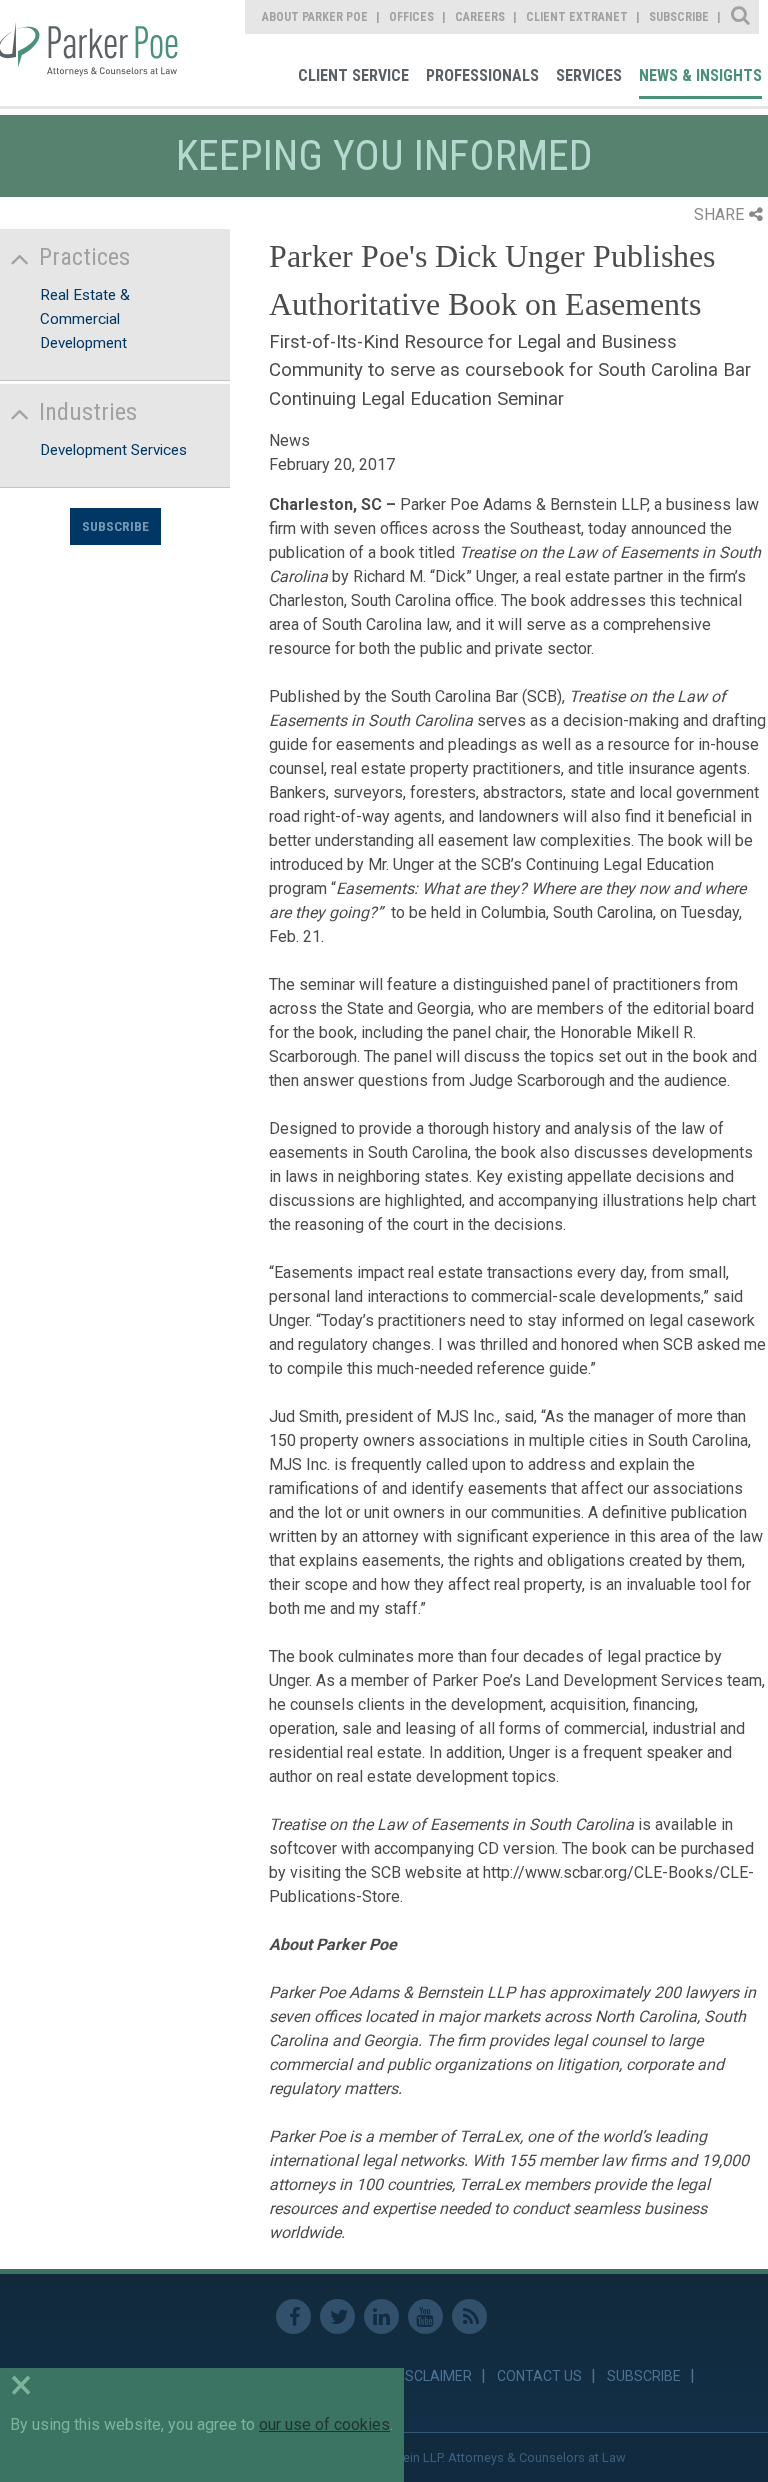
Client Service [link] (353, 75)
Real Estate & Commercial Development (85, 319)
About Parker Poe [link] (315, 17)
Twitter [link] (337, 2316)
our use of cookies (324, 2424)
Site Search (741, 17)
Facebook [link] (293, 2316)
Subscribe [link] (679, 17)
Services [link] (589, 75)
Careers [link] (480, 17)
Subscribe (115, 526)
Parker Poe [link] (92, 53)
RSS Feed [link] (469, 2316)
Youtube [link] (425, 2316)
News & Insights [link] (700, 75)
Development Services (113, 450)
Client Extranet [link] (577, 17)
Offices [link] (411, 17)
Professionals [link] (482, 75)
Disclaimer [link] (432, 2376)
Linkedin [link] (381, 2316)
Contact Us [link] (539, 2376)
